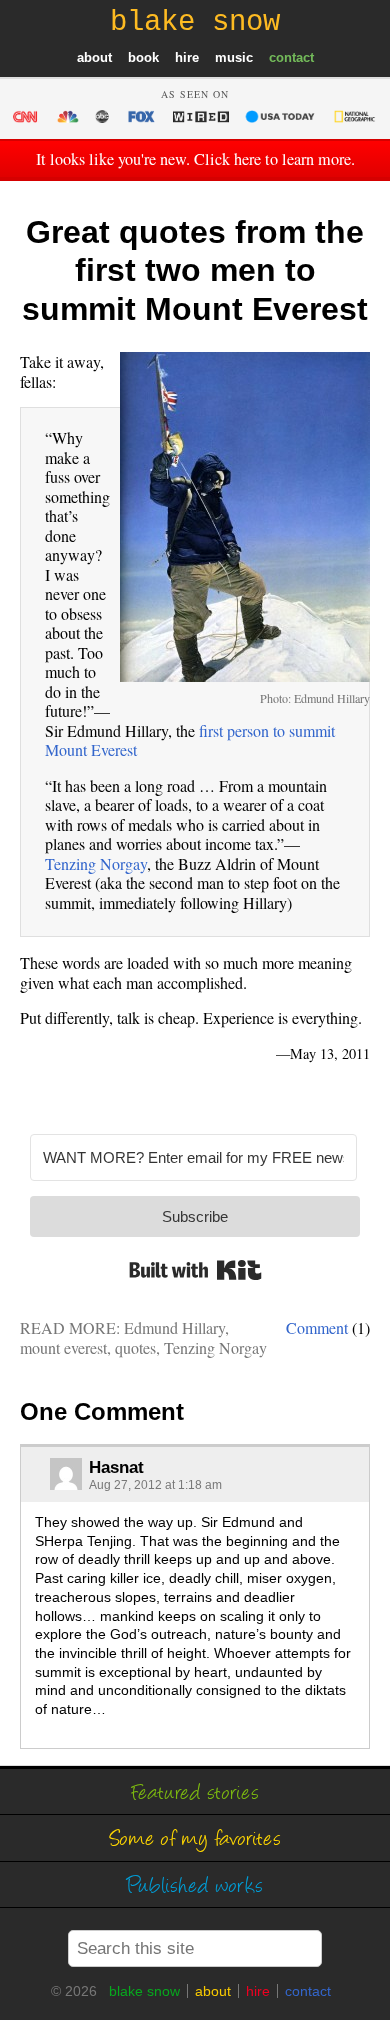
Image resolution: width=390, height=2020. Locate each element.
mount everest (63, 1347)
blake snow (144, 1991)
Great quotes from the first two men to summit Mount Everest (195, 270)
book (143, 57)
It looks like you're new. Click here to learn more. (195, 159)
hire (187, 57)
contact (291, 57)
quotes (135, 1347)
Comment (317, 1327)
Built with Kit (195, 1270)
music (234, 57)
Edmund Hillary (174, 1327)
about (94, 57)
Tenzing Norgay (96, 863)
